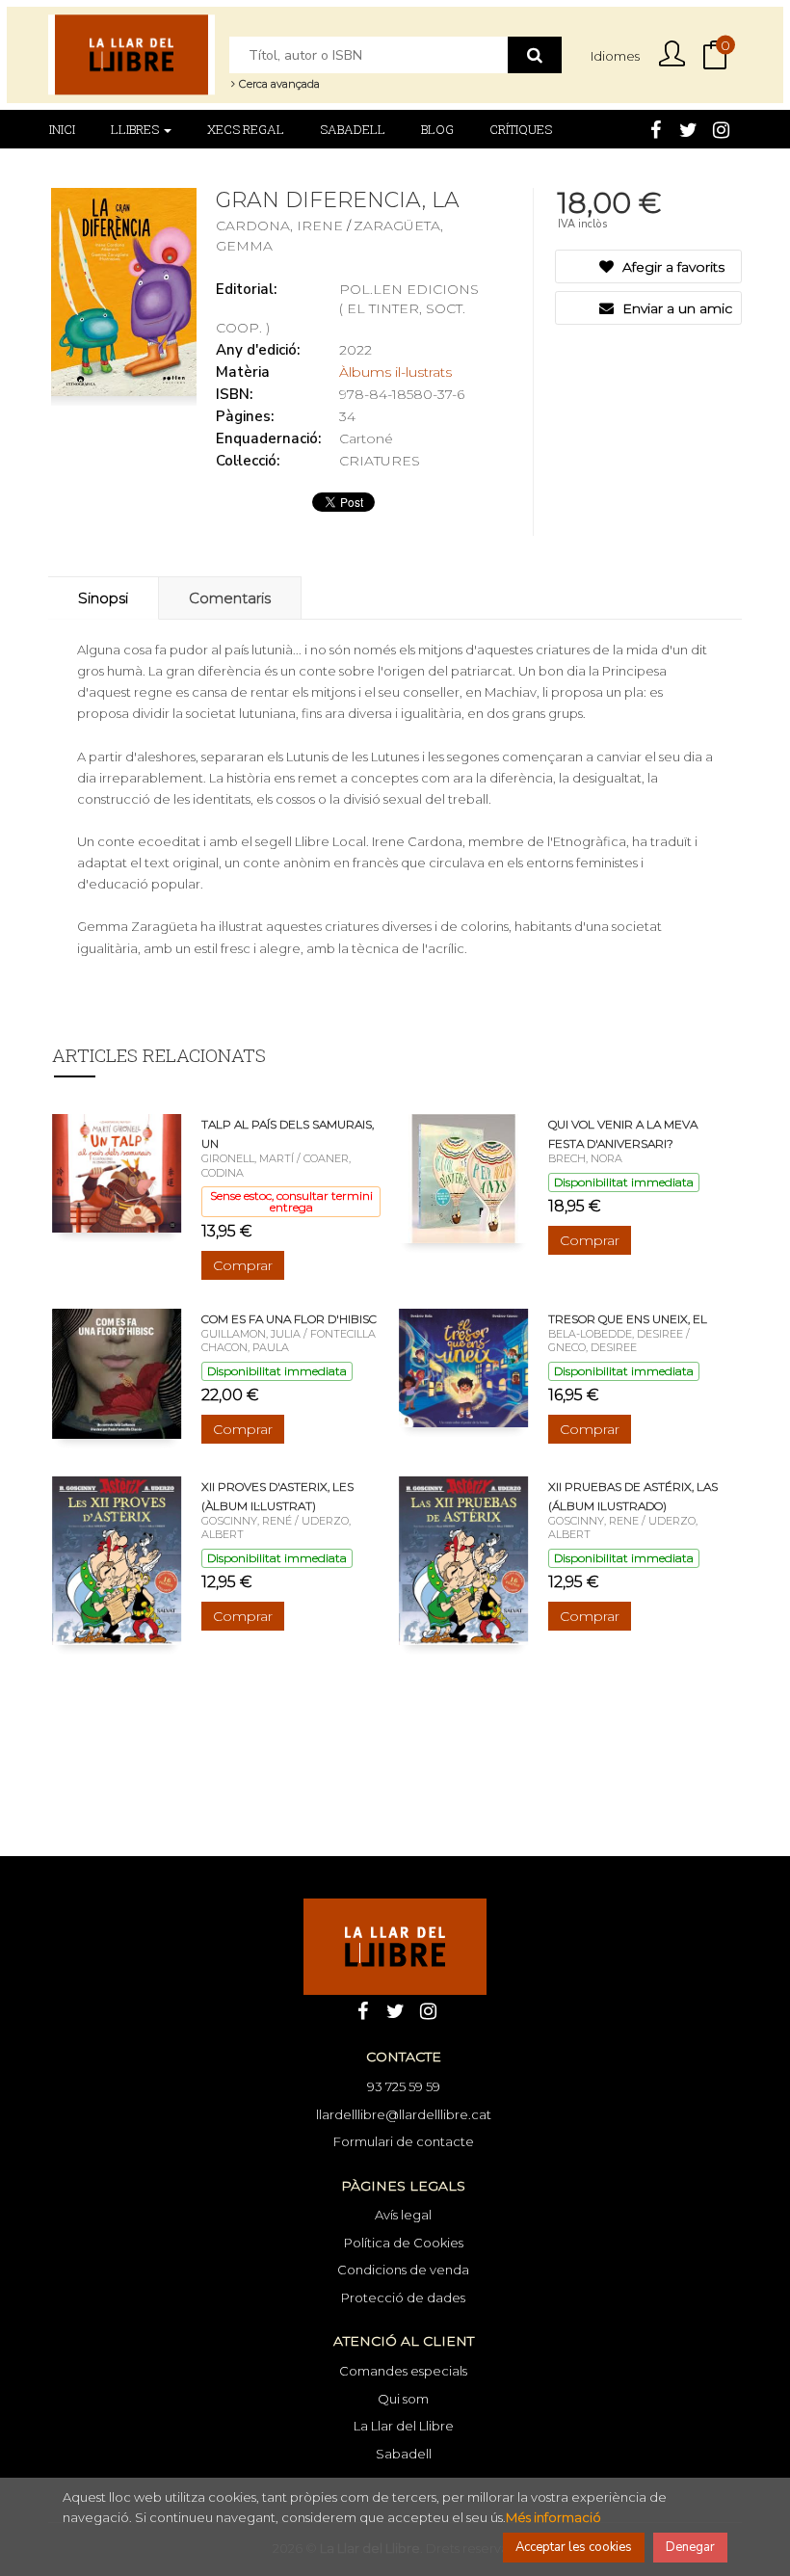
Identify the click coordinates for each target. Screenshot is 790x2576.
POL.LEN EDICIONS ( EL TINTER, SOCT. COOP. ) (347, 308)
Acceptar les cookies (574, 2547)
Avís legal (403, 2215)
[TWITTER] (688, 128)
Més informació (553, 2517)
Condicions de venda (403, 2270)
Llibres (136, 129)
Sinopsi (103, 598)
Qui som (403, 2399)
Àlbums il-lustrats (395, 372)
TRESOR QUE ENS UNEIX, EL (628, 1319)
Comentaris (230, 598)
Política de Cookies (404, 2243)
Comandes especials (403, 2371)
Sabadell (404, 2454)
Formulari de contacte (404, 2141)
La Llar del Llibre (404, 2426)
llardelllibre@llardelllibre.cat (404, 2114)
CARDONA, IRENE (281, 226)
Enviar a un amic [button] (675, 308)
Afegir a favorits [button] (671, 267)
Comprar (243, 1265)
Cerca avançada (278, 84)
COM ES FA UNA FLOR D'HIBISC (289, 1319)
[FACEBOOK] (655, 128)
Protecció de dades (403, 2297)
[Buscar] (535, 55)
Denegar (690, 2547)
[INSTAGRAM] (721, 128)
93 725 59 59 (404, 2086)
